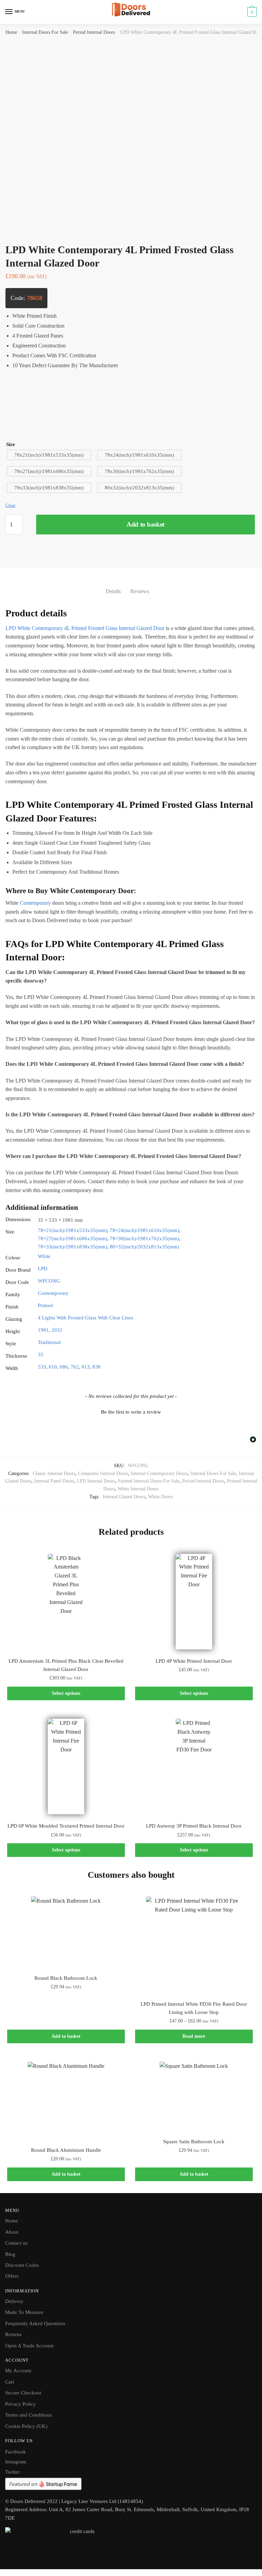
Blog (10, 2254)
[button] (131, 1411)
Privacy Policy (20, 2404)
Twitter (12, 2472)
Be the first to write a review (131, 1412)
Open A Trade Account (29, 2346)
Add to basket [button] (66, 2036)
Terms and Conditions (28, 2415)
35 (41, 1355)
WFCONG (49, 1281)
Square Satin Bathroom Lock (194, 2142)
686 (64, 1367)
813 (86, 1367)
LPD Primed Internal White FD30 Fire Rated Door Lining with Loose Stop (194, 2008)
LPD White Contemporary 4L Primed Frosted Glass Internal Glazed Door (85, 628)
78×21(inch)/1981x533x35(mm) (72, 1230)
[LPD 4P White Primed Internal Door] (194, 1601)
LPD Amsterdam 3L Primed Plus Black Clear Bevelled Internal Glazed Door (66, 1665)
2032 (57, 1330)
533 (42, 1367)
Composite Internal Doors (103, 1473)
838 (97, 1367)
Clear (10, 505)
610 (53, 1367)
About (12, 2232)
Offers (12, 2276)
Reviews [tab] (140, 591)
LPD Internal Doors (96, 1481)
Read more (194, 2036)
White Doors (160, 1497)
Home (11, 32)
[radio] (49, 455)
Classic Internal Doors (54, 1473)
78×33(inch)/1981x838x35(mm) (72, 1247)
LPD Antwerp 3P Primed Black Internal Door (194, 1826)
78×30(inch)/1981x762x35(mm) (144, 1239)
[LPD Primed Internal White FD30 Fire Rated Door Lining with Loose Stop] (194, 1944)
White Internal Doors (138, 1489)
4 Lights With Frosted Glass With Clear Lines (86, 1318)
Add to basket (145, 524)
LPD (43, 1269)
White (44, 1256)
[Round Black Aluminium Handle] (66, 2100)
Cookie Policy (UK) (26, 2426)
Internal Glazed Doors (124, 1497)
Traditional (49, 1342)
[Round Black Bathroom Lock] (66, 1931)
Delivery (14, 2301)
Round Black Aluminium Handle (66, 2150)
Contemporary (35, 903)
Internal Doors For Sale (45, 32)
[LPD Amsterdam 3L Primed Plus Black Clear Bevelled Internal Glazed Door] (66, 1601)
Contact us (16, 2243)
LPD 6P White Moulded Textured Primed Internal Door (66, 1826)
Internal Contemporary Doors (159, 1473)
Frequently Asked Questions (35, 2323)
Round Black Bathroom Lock (66, 1978)
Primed (45, 1305)
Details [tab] (113, 591)
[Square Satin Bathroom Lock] (194, 2096)
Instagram (16, 2462)
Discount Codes (22, 2265)
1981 (43, 1330)
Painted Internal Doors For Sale (149, 1481)
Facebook (16, 2452)
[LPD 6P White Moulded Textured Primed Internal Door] (66, 1766)
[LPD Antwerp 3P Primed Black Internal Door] (194, 1766)
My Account (18, 2371)
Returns (13, 2334)
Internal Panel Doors (54, 1481)
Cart (10, 2382)
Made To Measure (24, 2312)
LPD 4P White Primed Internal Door (194, 1661)
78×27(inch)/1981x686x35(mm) (72, 1239)
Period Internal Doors (94, 32)
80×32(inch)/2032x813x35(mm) (144, 1247)
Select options (66, 1693)
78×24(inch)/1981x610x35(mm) (144, 1230)
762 (75, 1367)
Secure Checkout (23, 2393)
